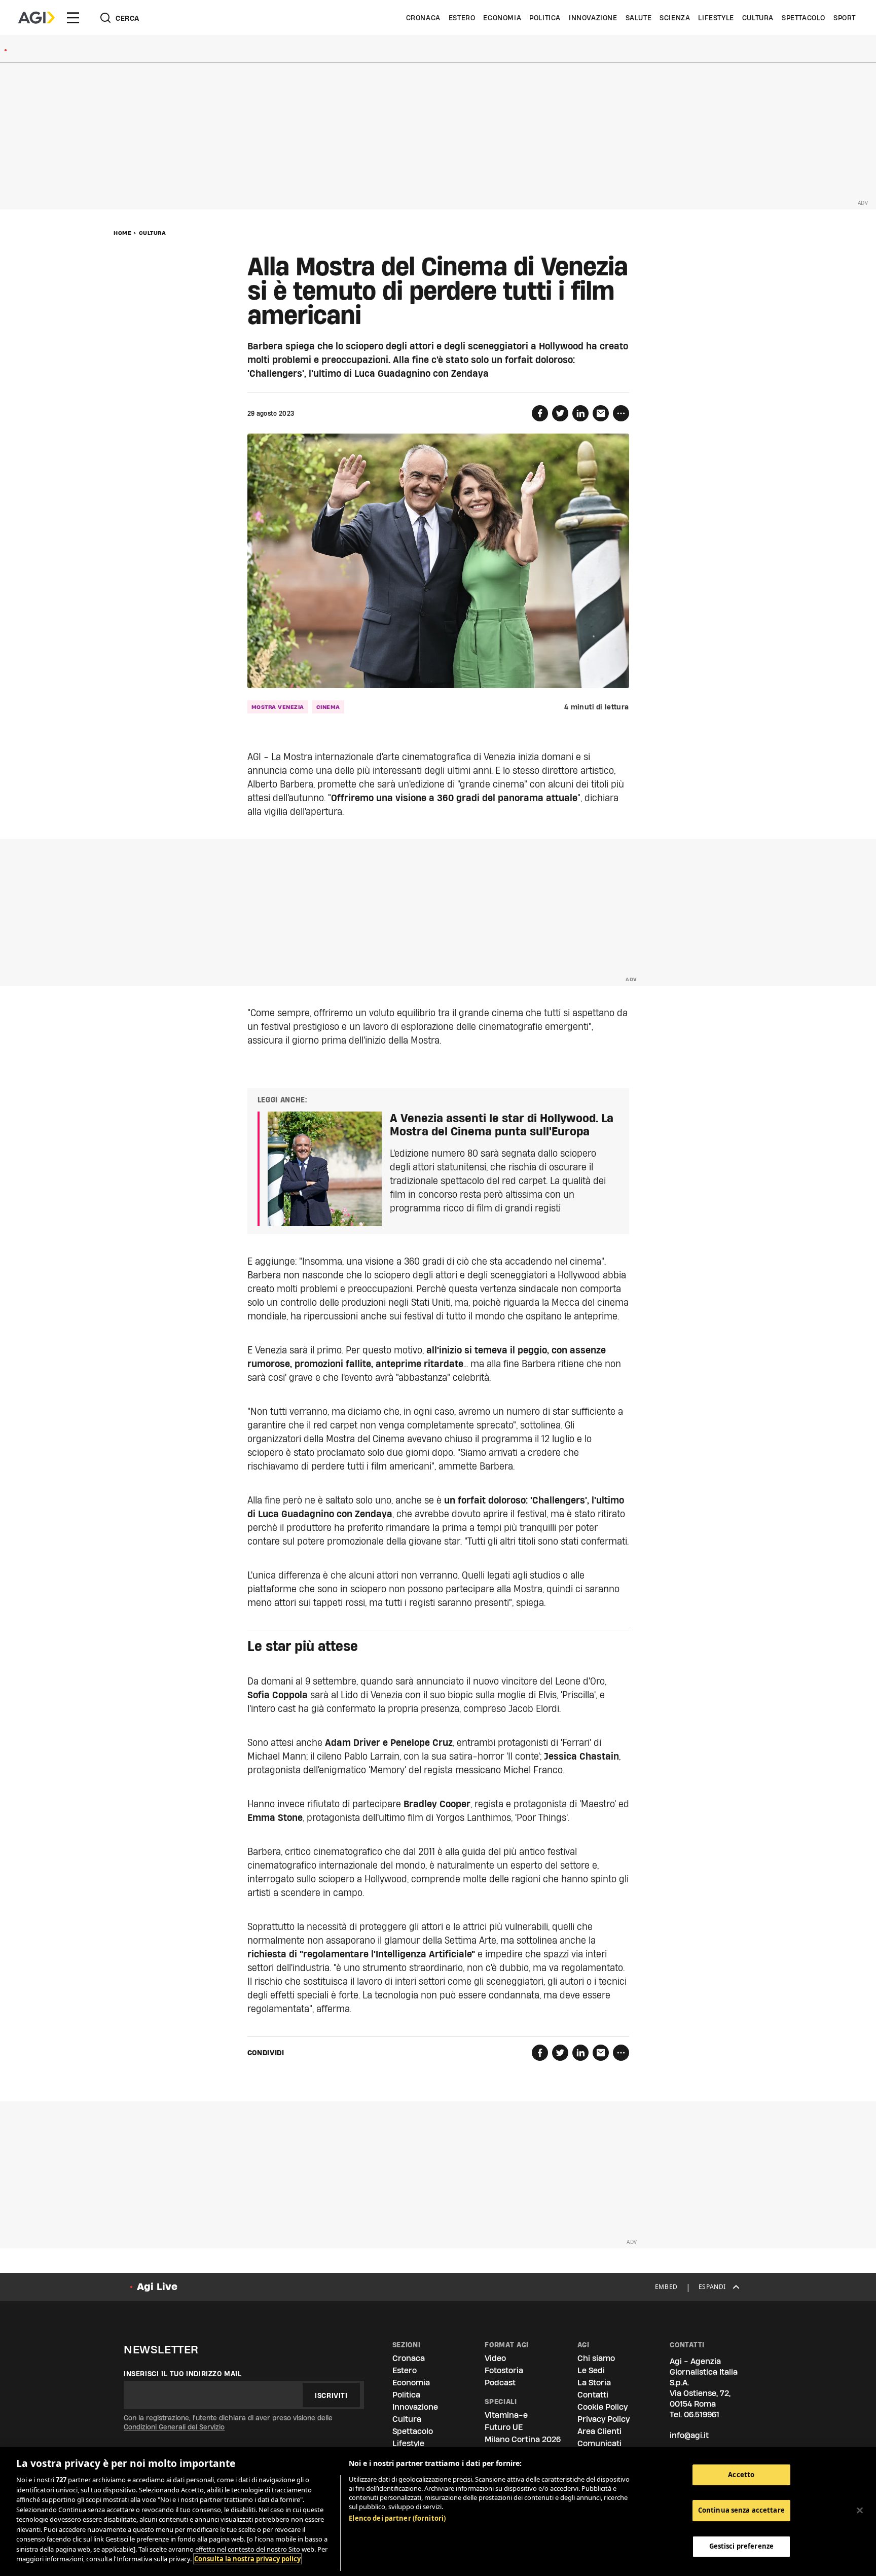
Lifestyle (716, 18)
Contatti (593, 2395)
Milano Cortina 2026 (523, 2439)
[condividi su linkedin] (580, 413)
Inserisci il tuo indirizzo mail (183, 2374)
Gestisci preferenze (741, 2547)
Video (495, 2358)
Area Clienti (599, 2431)
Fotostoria (504, 2370)
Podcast (500, 2383)
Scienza (675, 18)
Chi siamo (596, 2358)
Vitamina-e (506, 2415)
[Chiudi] (860, 2511)
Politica (545, 18)
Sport (845, 18)
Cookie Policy (603, 2407)
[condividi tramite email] (601, 413)
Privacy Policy (604, 2419)
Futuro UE (504, 2427)
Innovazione (593, 18)
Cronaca (423, 18)
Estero (462, 18)
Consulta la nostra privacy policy (247, 2559)
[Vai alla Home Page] (36, 18)
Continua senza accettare (741, 2511)
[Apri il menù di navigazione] (73, 18)
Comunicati (599, 2443)
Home (122, 233)
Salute (639, 18)
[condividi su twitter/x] (560, 413)
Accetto (741, 2475)
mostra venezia (278, 707)
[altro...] (621, 413)
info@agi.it (689, 2435)
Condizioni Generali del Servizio (174, 2427)
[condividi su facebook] (540, 413)
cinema (328, 707)
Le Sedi (591, 2370)
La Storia (594, 2383)
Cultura (758, 18)
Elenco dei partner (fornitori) (397, 2518)
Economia (502, 18)
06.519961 (702, 2414)
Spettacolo (804, 18)
